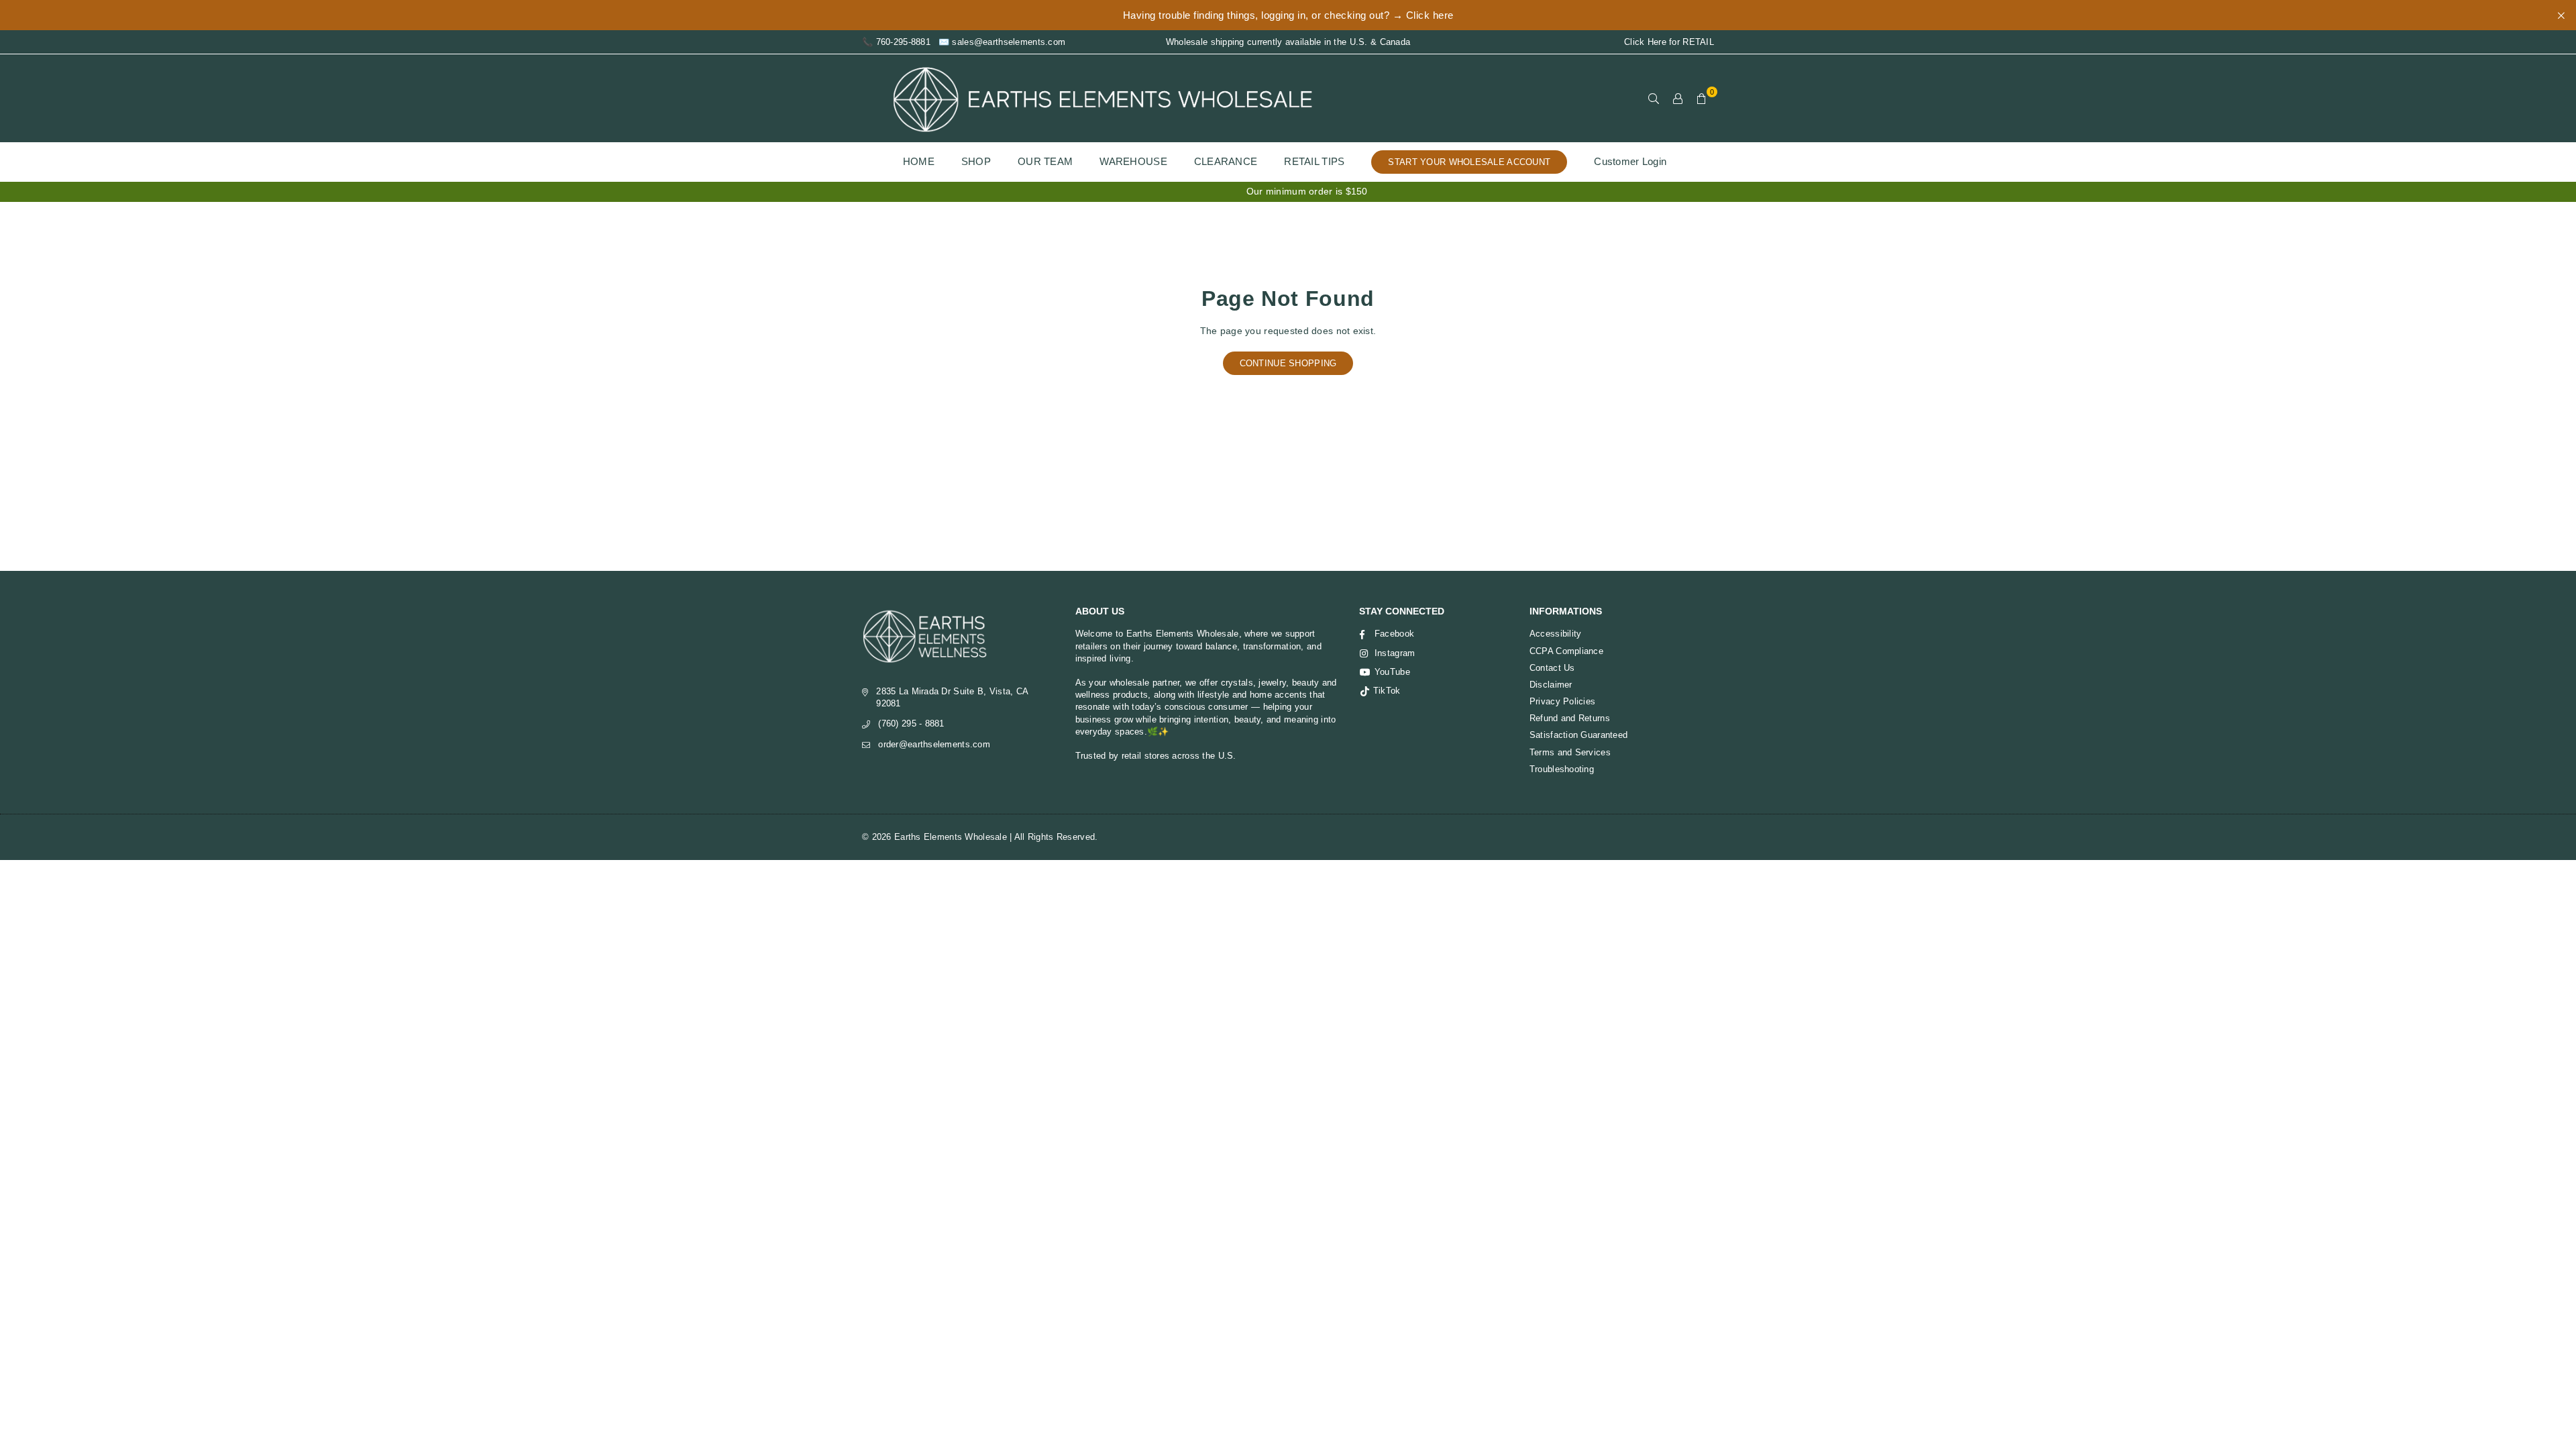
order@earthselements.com (934, 744)
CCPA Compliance (1566, 651)
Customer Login (1630, 161)
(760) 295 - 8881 (911, 723)
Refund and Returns (1570, 718)
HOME (919, 161)
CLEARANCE (1226, 161)
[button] (1702, 99)
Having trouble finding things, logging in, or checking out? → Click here (1288, 15)
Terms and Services (1570, 752)
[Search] (1654, 99)
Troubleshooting (1562, 769)
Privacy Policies (1562, 701)
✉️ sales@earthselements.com (1002, 42)
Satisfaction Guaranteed (1578, 735)
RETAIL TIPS (1314, 161)
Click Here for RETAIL (1669, 42)
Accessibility (1556, 634)
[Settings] (1678, 99)
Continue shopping (1288, 363)
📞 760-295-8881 (896, 42)
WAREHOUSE (1133, 161)
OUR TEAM (1045, 161)
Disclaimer (1551, 685)
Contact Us (1552, 668)
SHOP (976, 161)
